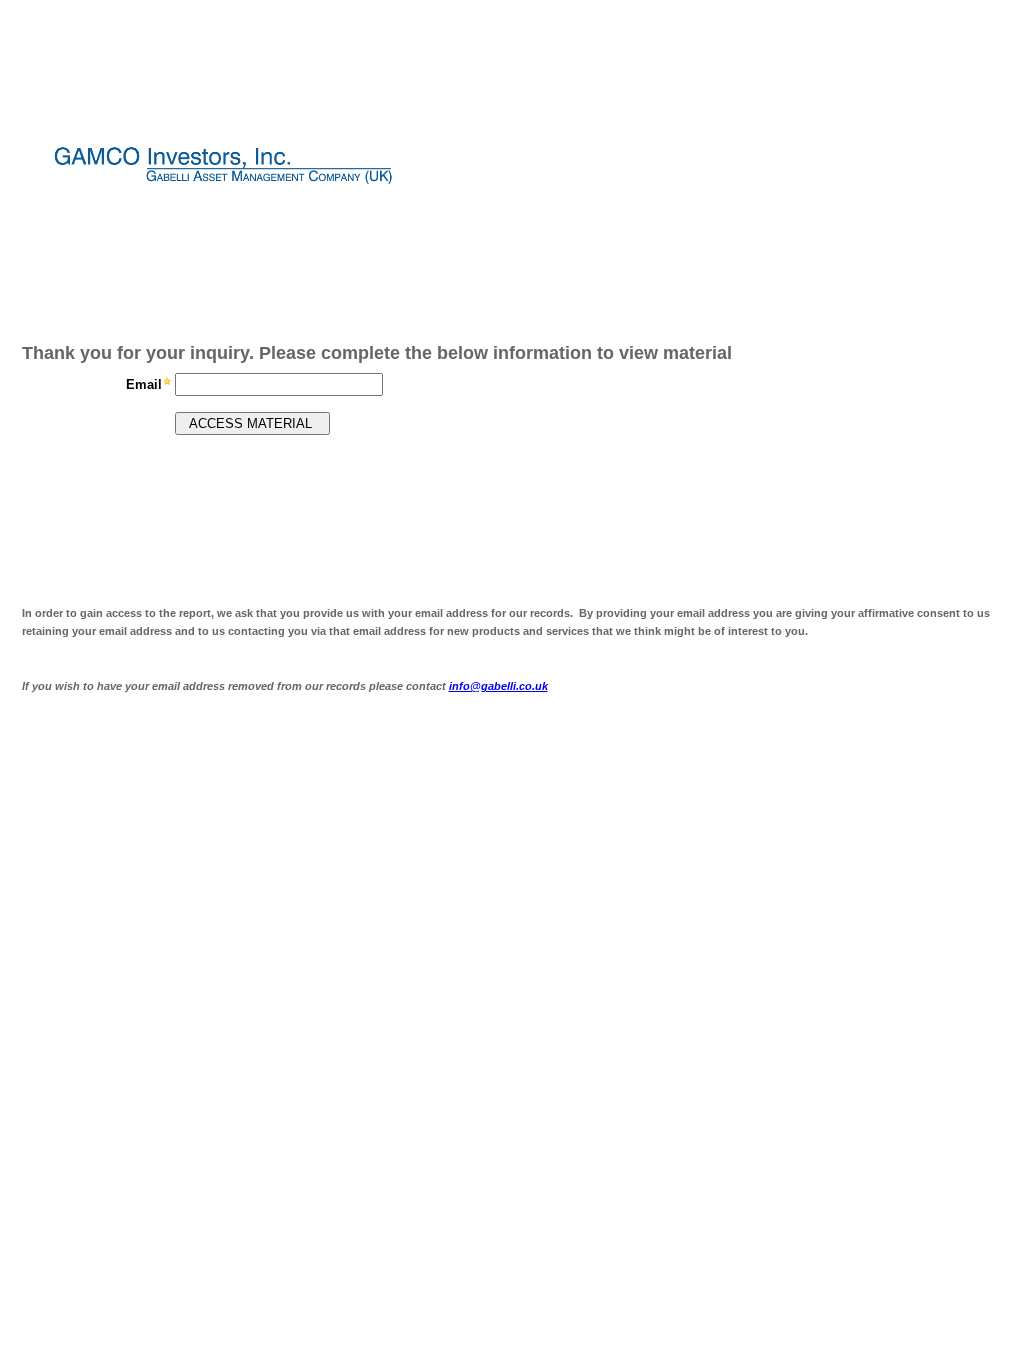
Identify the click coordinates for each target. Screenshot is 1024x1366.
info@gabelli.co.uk (498, 686)
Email (144, 384)
